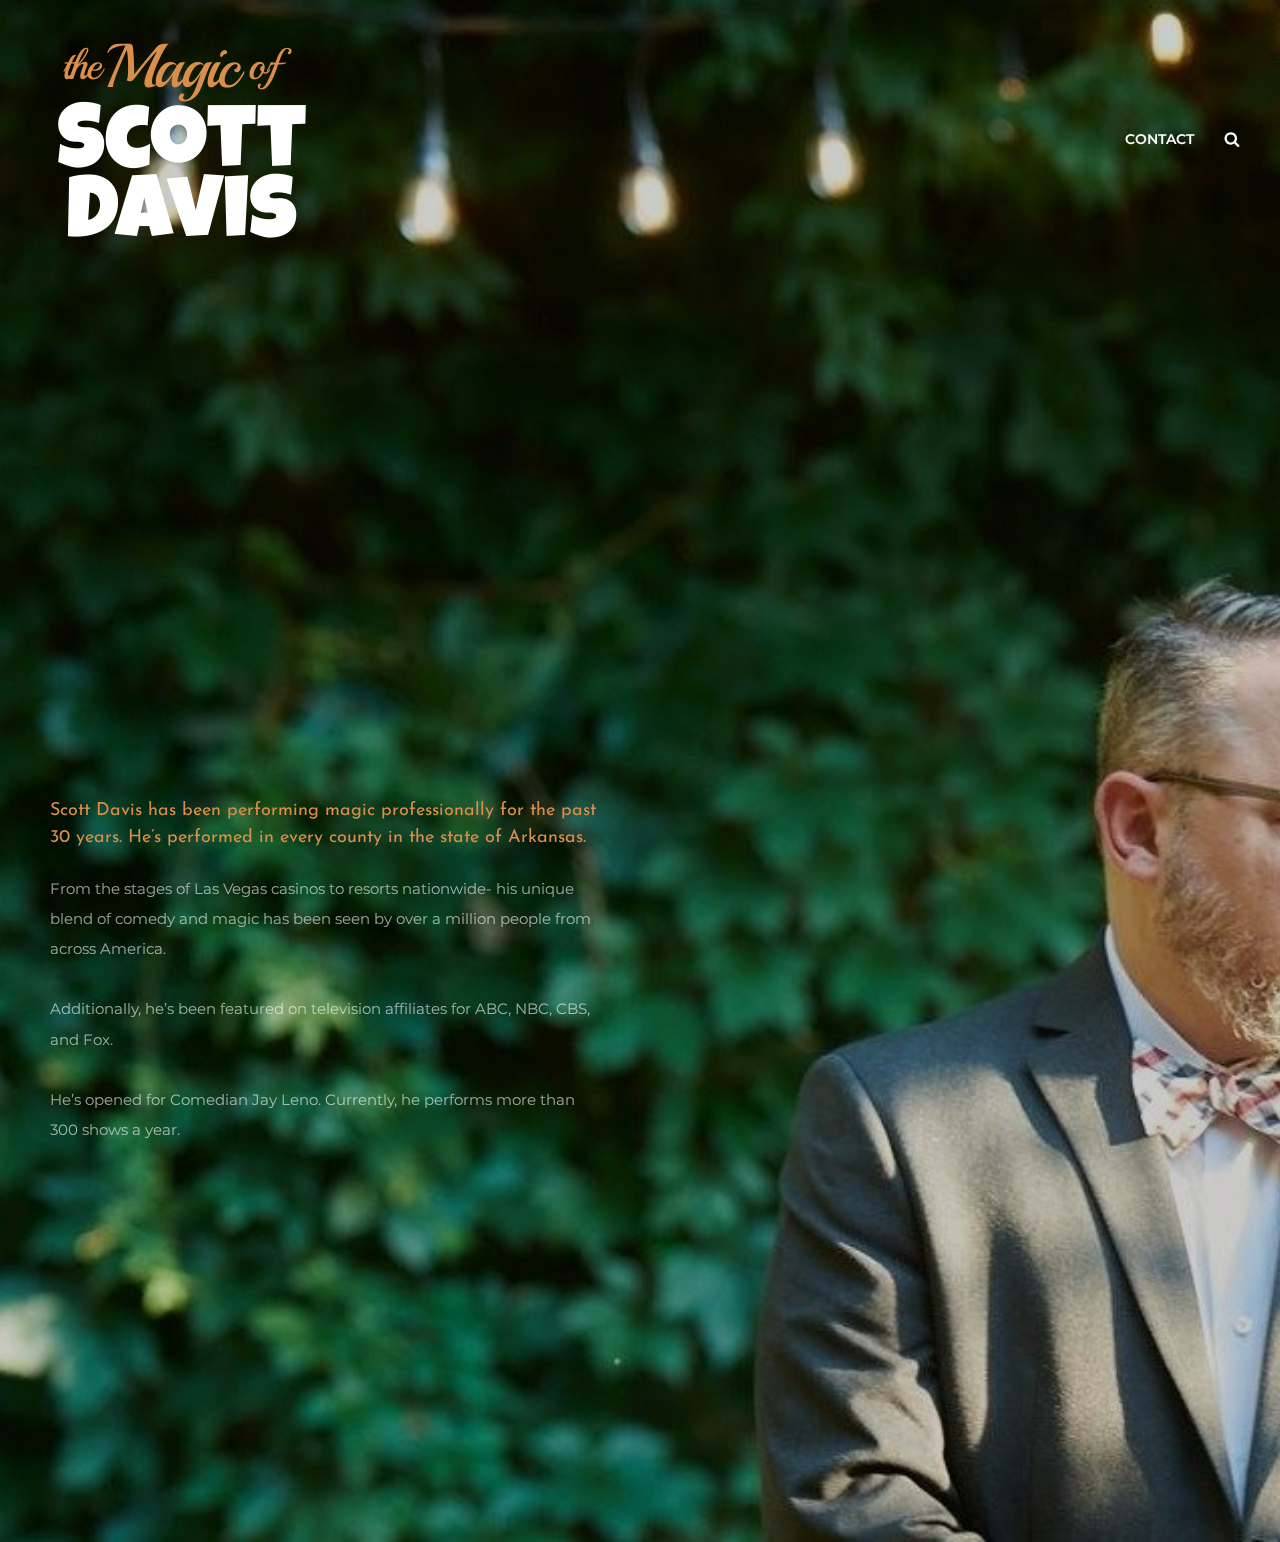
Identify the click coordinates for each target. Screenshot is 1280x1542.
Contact (1159, 139)
